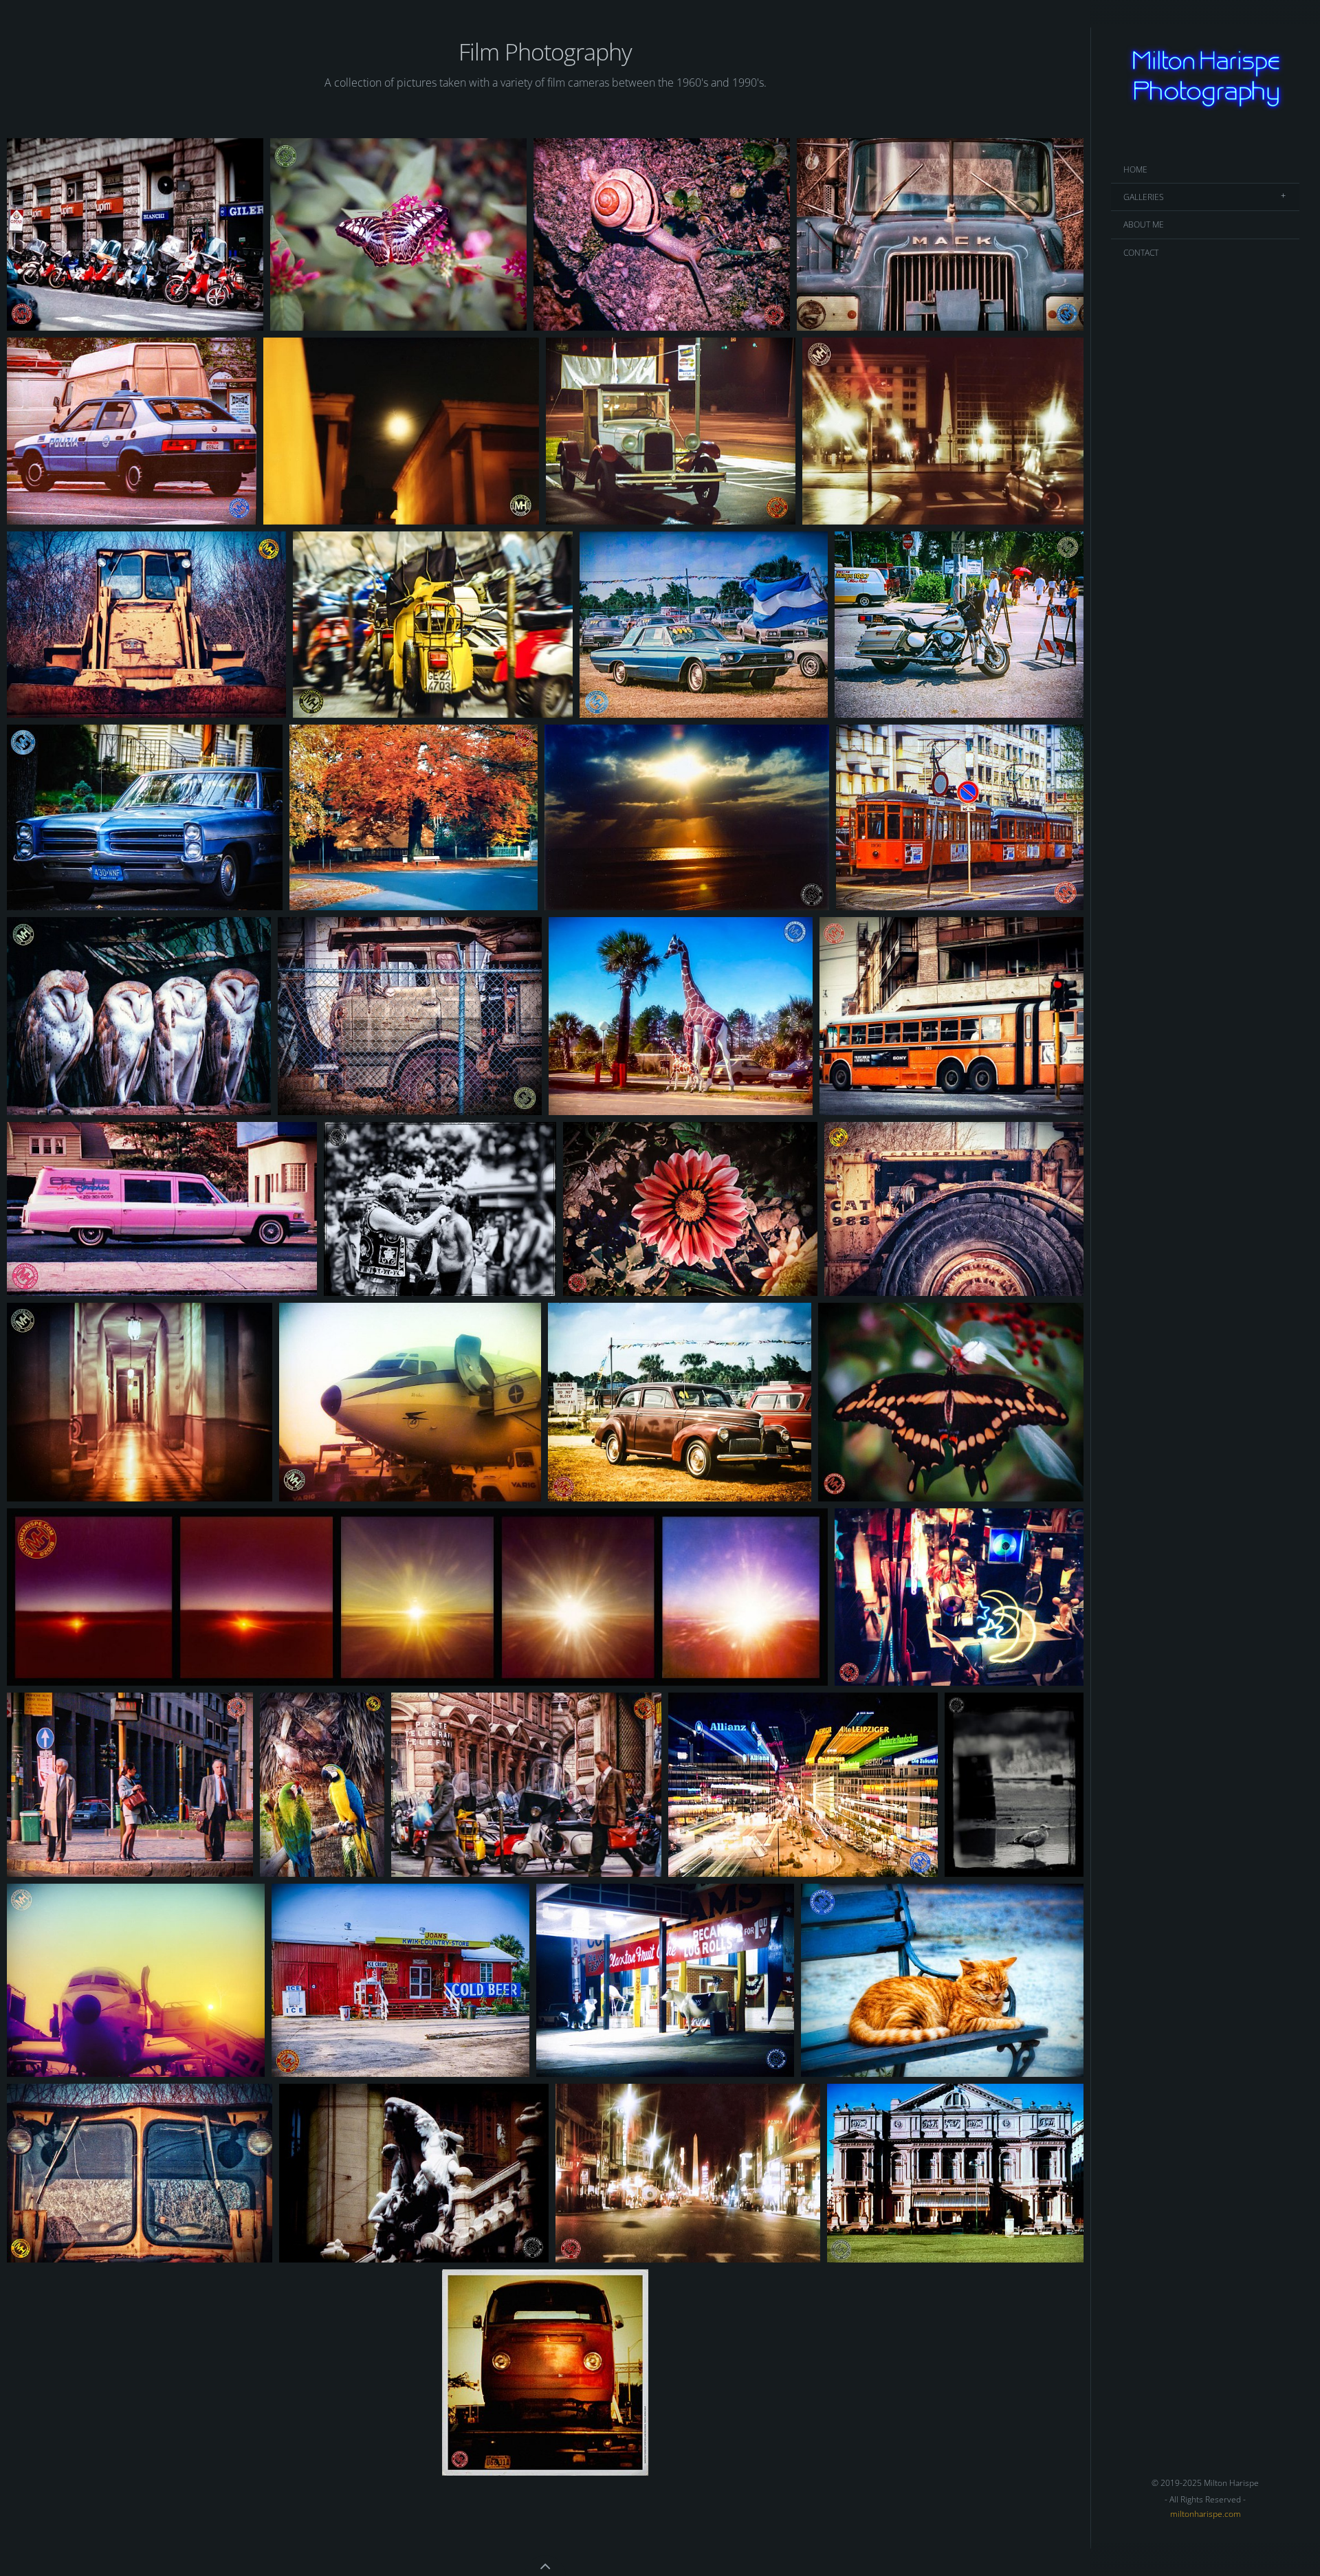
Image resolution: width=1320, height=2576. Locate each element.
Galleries (1144, 197)
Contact (1141, 253)
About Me (1144, 224)
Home (1135, 169)
